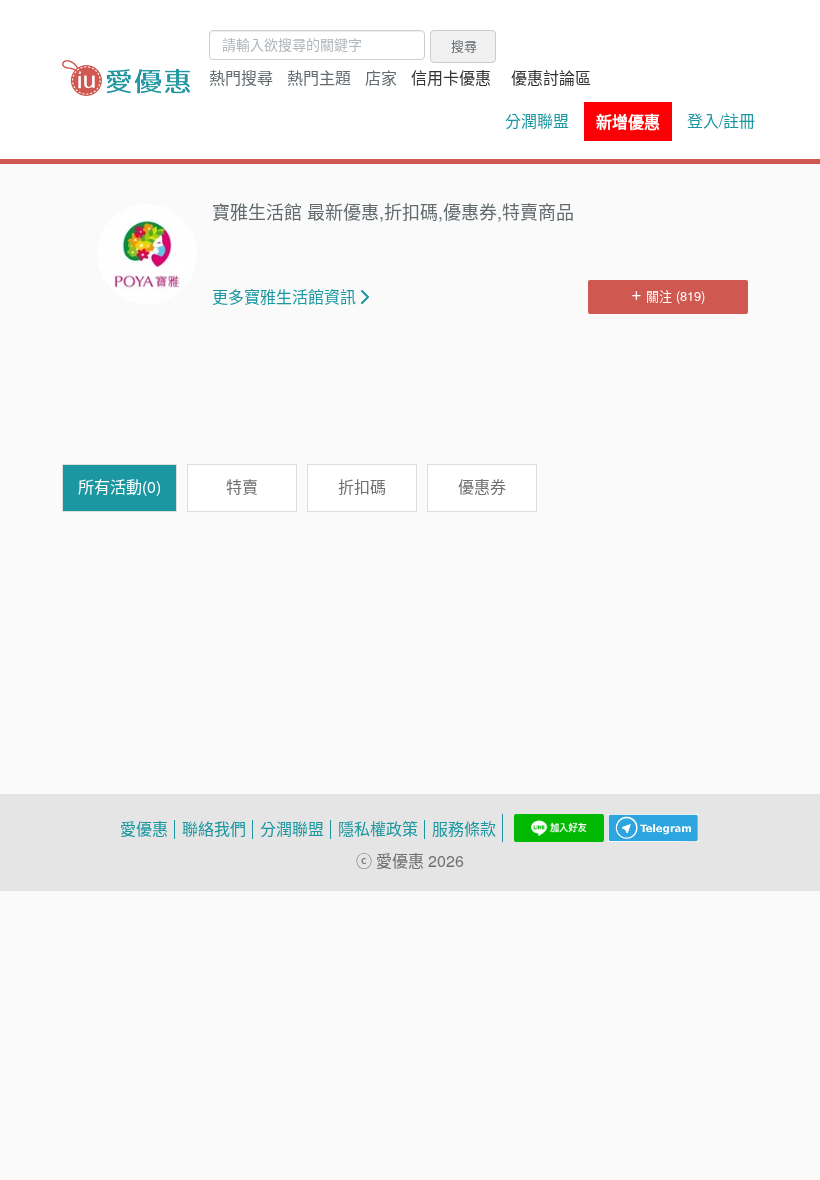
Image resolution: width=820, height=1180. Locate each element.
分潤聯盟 (537, 121)
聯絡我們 (214, 829)
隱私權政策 (378, 829)
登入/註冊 (721, 121)
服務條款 (464, 829)
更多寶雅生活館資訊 (284, 297)
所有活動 (119, 487)
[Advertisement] (426, 399)
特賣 (242, 487)
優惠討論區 (551, 78)
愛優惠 (144, 829)
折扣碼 (362, 487)
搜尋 (464, 46)
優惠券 (482, 487)
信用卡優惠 (451, 78)
